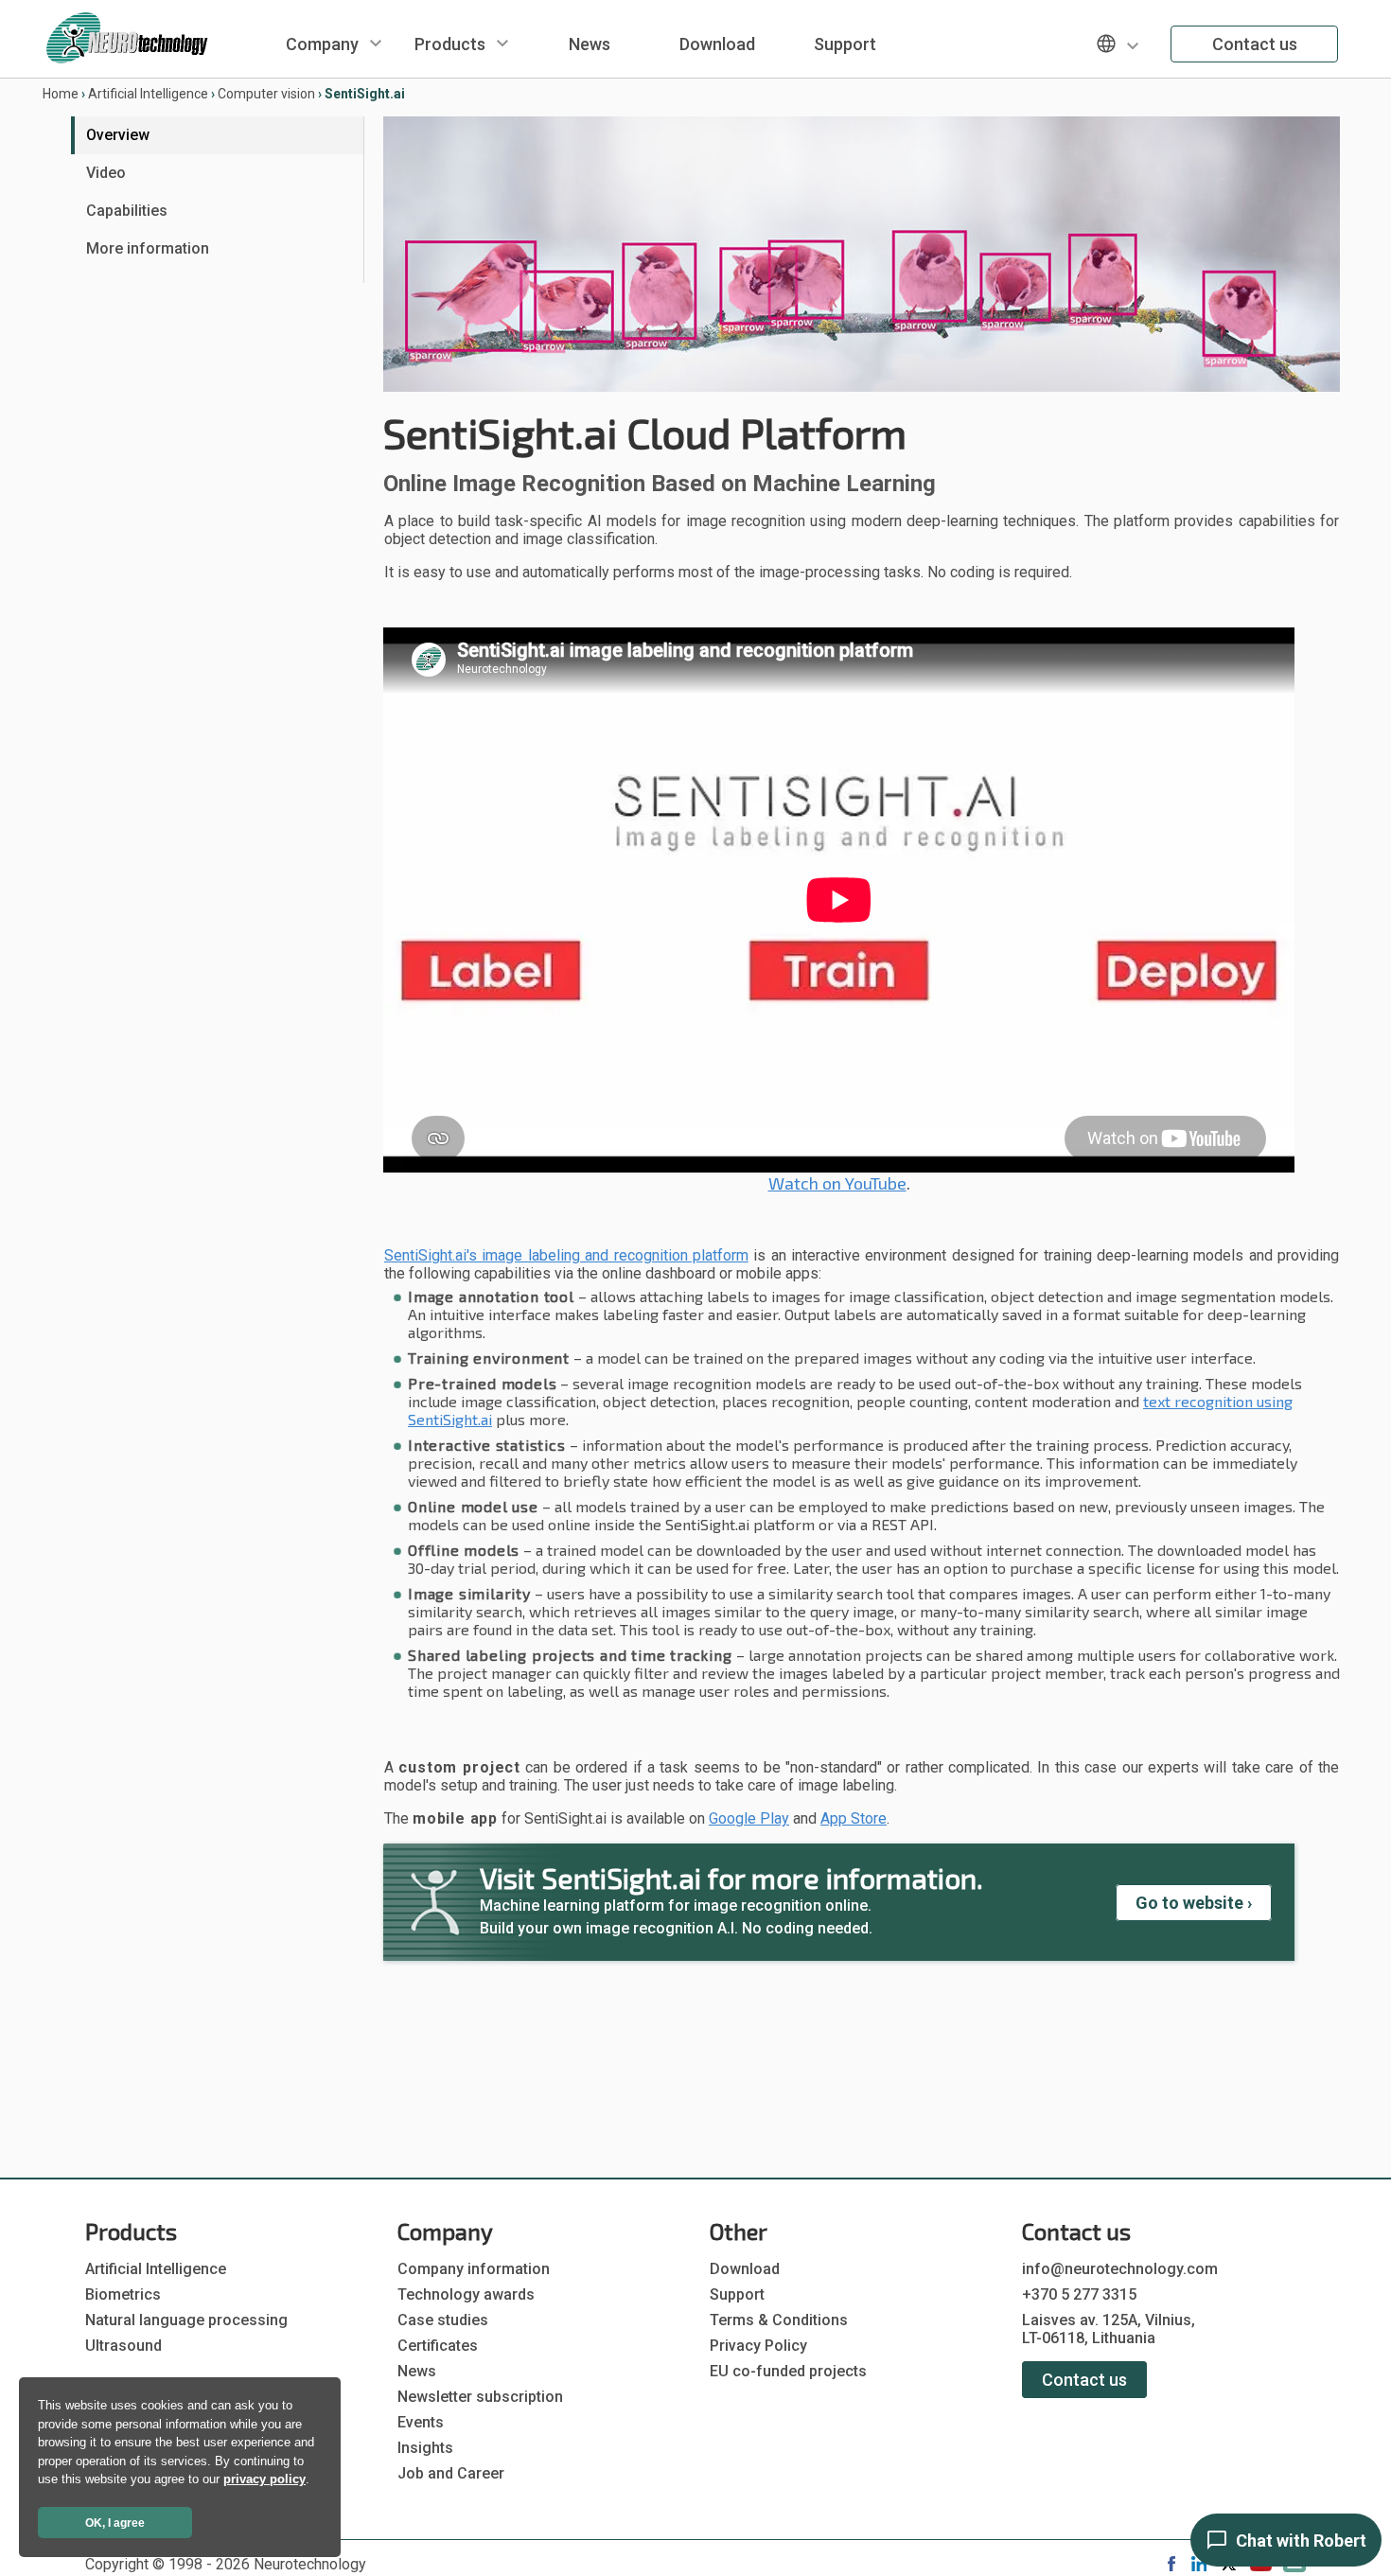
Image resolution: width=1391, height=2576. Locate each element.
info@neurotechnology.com (1120, 2269)
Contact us (1255, 44)
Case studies (443, 2320)
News (590, 44)
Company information (474, 2269)
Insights (425, 2448)
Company (322, 44)
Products (450, 44)
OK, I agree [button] (115, 2523)
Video (106, 173)
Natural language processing (186, 2320)
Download (717, 44)
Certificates (438, 2346)
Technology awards (466, 2294)
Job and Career (451, 2473)
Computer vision (266, 94)
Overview (118, 135)
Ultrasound (123, 2346)
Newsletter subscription (480, 2397)
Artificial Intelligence (148, 94)
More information (148, 248)
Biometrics (123, 2294)
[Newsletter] (1294, 2567)
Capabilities (127, 211)
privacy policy (264, 2479)
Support (845, 44)
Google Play (749, 1818)
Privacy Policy (758, 2346)
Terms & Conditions (779, 2320)
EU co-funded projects (788, 2371)
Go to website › (1194, 1903)
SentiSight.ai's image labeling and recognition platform (566, 1255)
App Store (854, 1818)
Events (421, 2422)
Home (61, 94)
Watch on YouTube (837, 1183)
